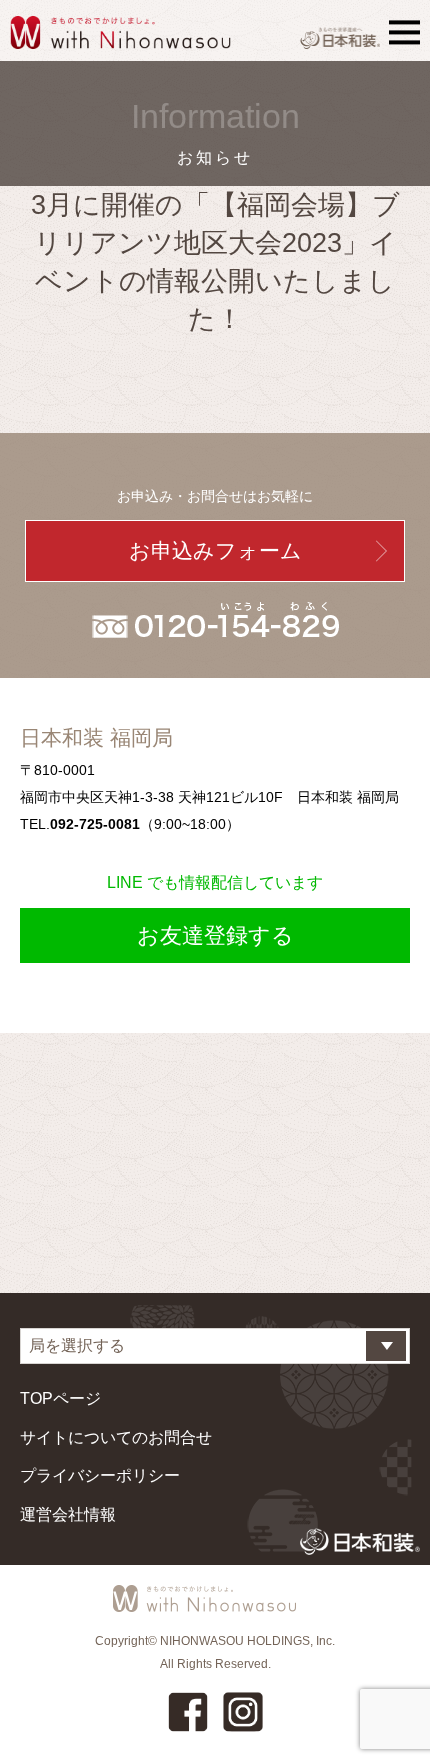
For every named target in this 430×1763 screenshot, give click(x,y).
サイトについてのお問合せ (116, 1437)
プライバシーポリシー (100, 1475)
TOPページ (60, 1398)
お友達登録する (215, 935)
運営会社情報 (68, 1514)
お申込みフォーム (215, 550)
